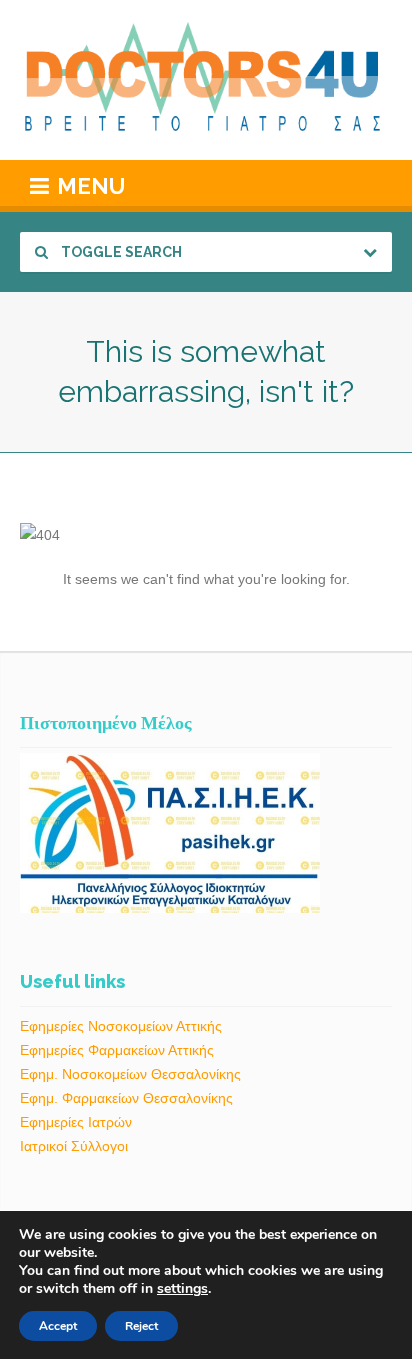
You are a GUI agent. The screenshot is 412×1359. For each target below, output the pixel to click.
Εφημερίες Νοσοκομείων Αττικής (121, 1026)
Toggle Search (120, 252)
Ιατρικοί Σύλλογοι (74, 1146)
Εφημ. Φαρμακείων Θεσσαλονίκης (126, 1098)
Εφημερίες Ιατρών (76, 1122)
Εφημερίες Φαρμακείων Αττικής (117, 1050)
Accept (58, 1326)
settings (182, 1289)
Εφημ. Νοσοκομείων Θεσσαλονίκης (130, 1074)
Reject (141, 1326)
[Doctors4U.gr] (206, 80)
